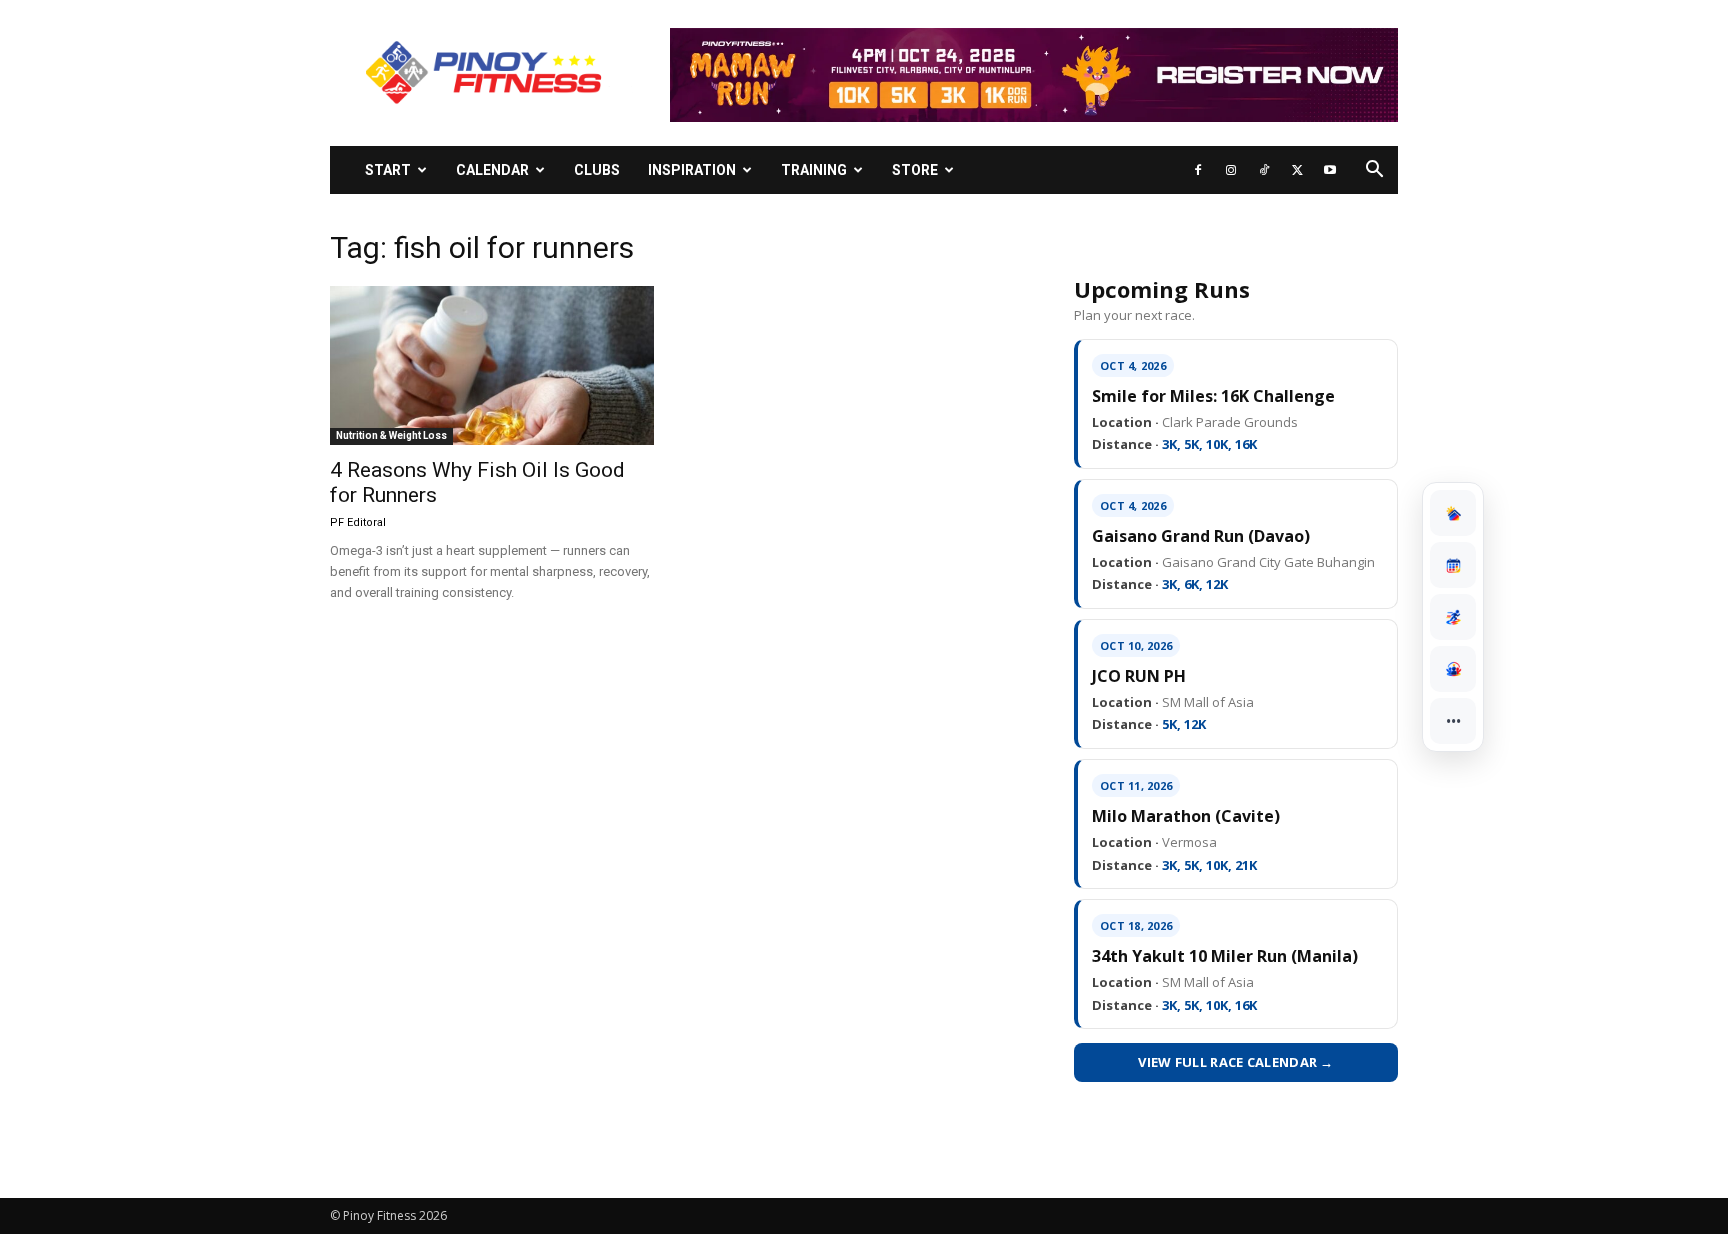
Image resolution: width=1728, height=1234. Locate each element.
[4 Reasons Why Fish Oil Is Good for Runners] (492, 365)
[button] (1374, 171)
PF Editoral (358, 522)
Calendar (492, 170)
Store (915, 170)
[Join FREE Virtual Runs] (1453, 617)
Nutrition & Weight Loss (391, 435)
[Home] (1453, 513)
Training (814, 170)
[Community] (1453, 669)
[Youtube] (1330, 170)
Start (388, 170)
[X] (1297, 170)
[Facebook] (1198, 170)
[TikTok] (1264, 170)
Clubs (597, 170)
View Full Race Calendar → (1236, 1062)
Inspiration (692, 170)
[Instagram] (1231, 170)
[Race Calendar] (1453, 565)
